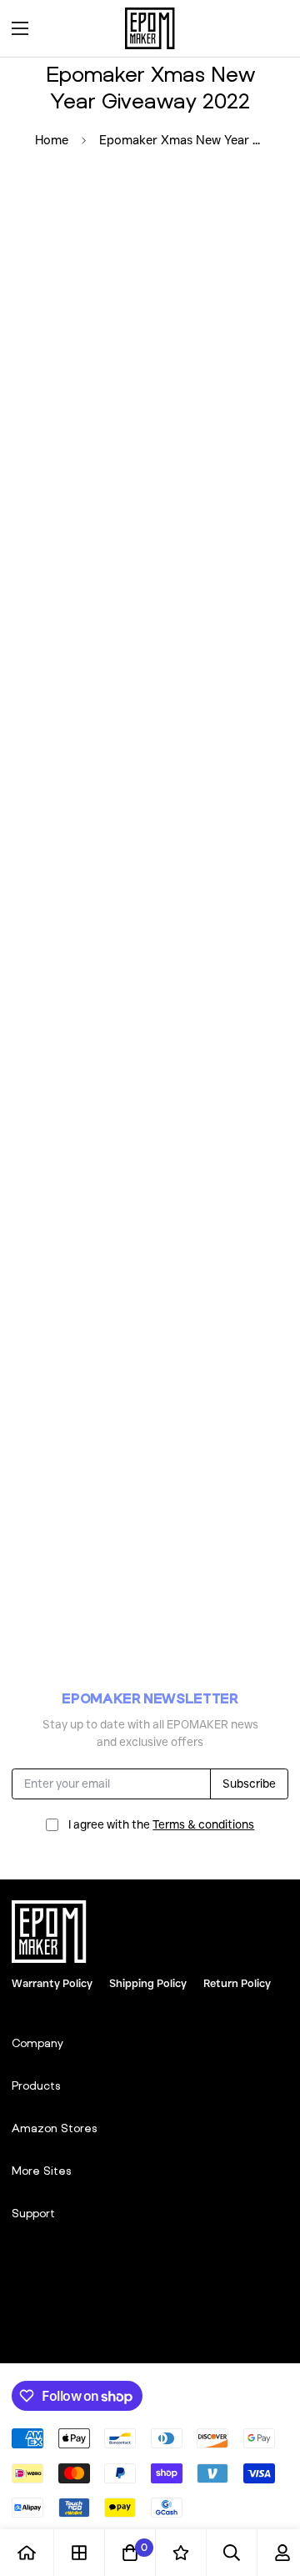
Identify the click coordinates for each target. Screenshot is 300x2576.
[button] (270, 28)
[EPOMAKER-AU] (150, 28)
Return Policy (237, 1983)
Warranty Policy (52, 1983)
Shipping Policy (148, 1983)
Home (52, 140)
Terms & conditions (203, 1824)
